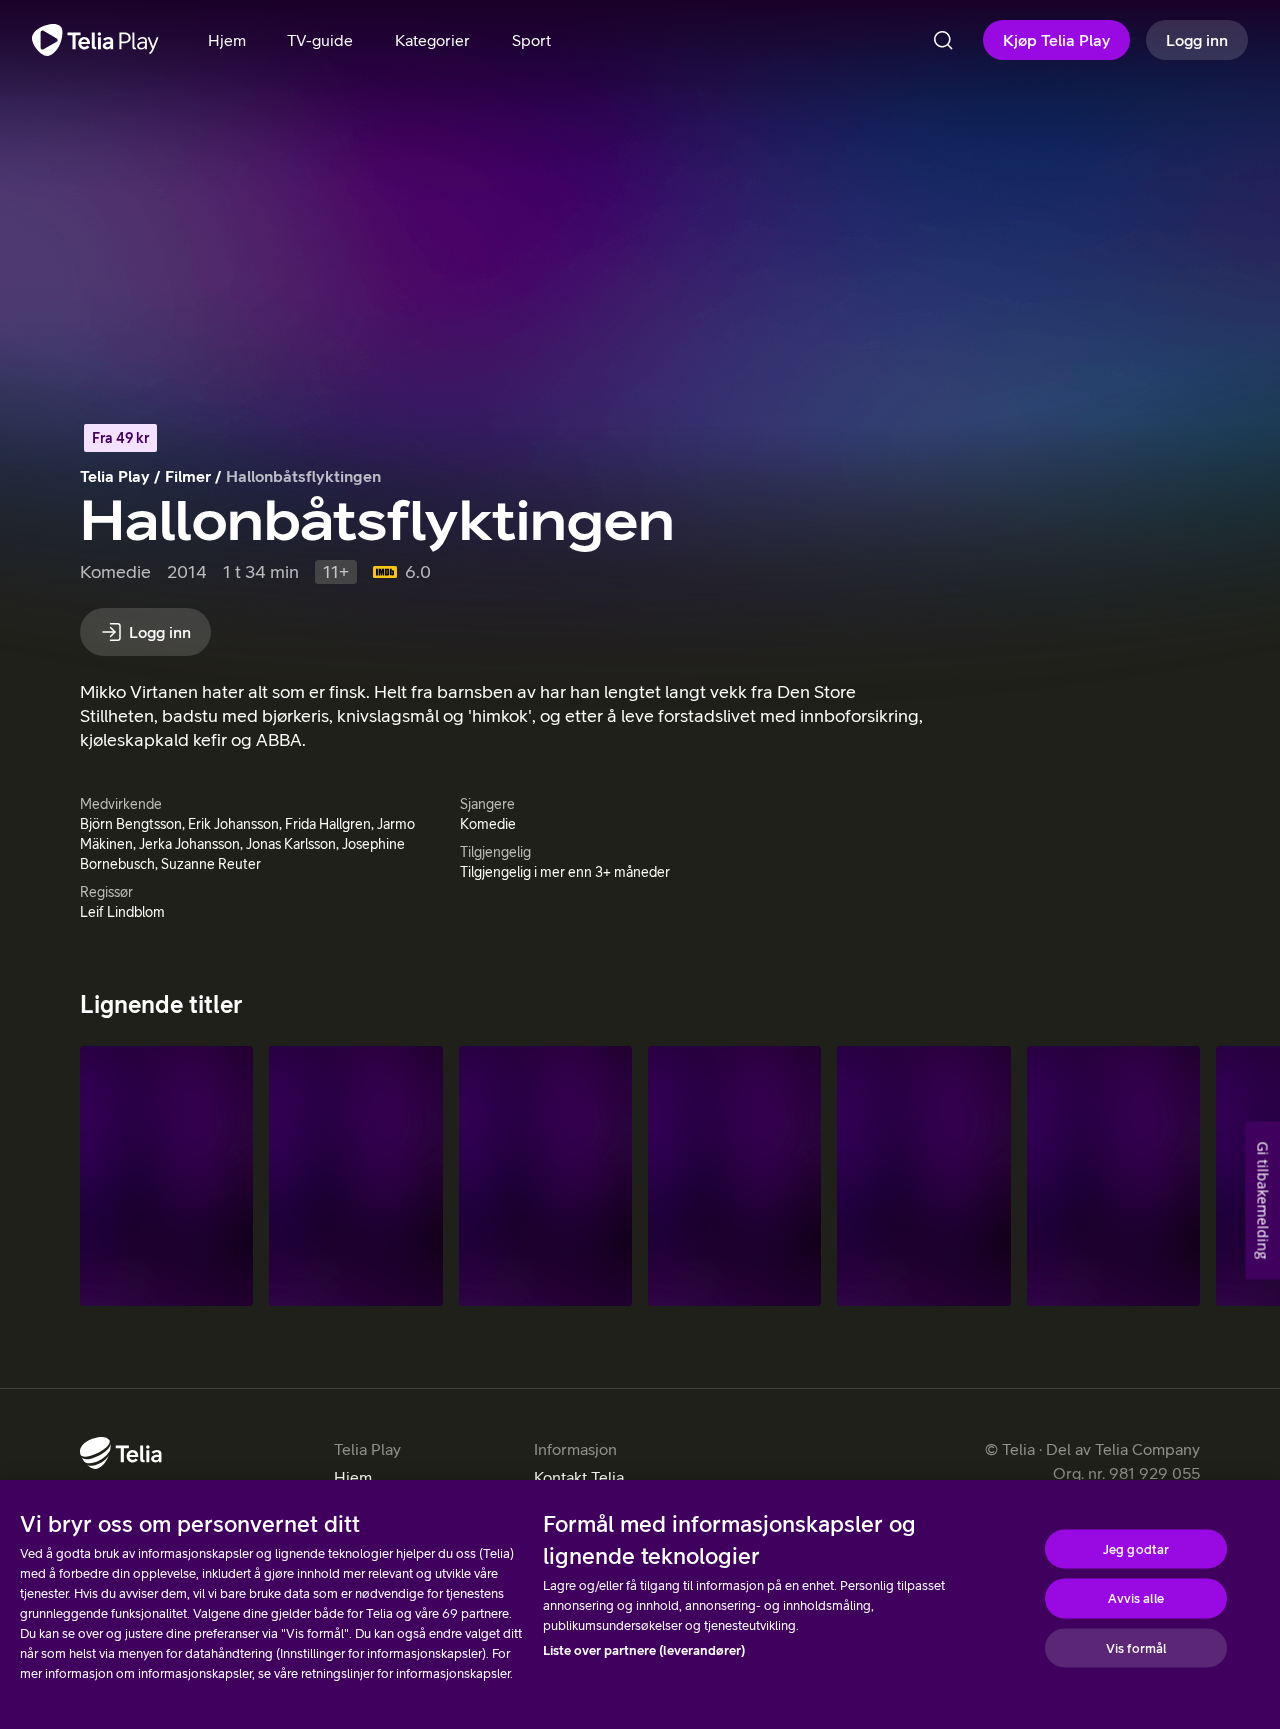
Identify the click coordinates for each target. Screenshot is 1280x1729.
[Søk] (943, 40)
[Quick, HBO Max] (166, 1176)
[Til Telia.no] (121, 1453)
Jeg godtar (1136, 1548)
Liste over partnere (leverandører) (644, 1650)
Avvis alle (1135, 1598)
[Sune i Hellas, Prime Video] (923, 1176)
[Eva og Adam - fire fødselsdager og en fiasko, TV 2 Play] (545, 1176)
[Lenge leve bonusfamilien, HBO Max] (734, 1176)
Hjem (353, 1477)
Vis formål (1136, 1647)
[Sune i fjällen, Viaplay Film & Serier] (1113, 1176)
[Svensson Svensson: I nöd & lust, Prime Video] (355, 1176)
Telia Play (115, 476)
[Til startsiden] (95, 40)
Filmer (188, 476)
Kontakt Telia (579, 1477)
